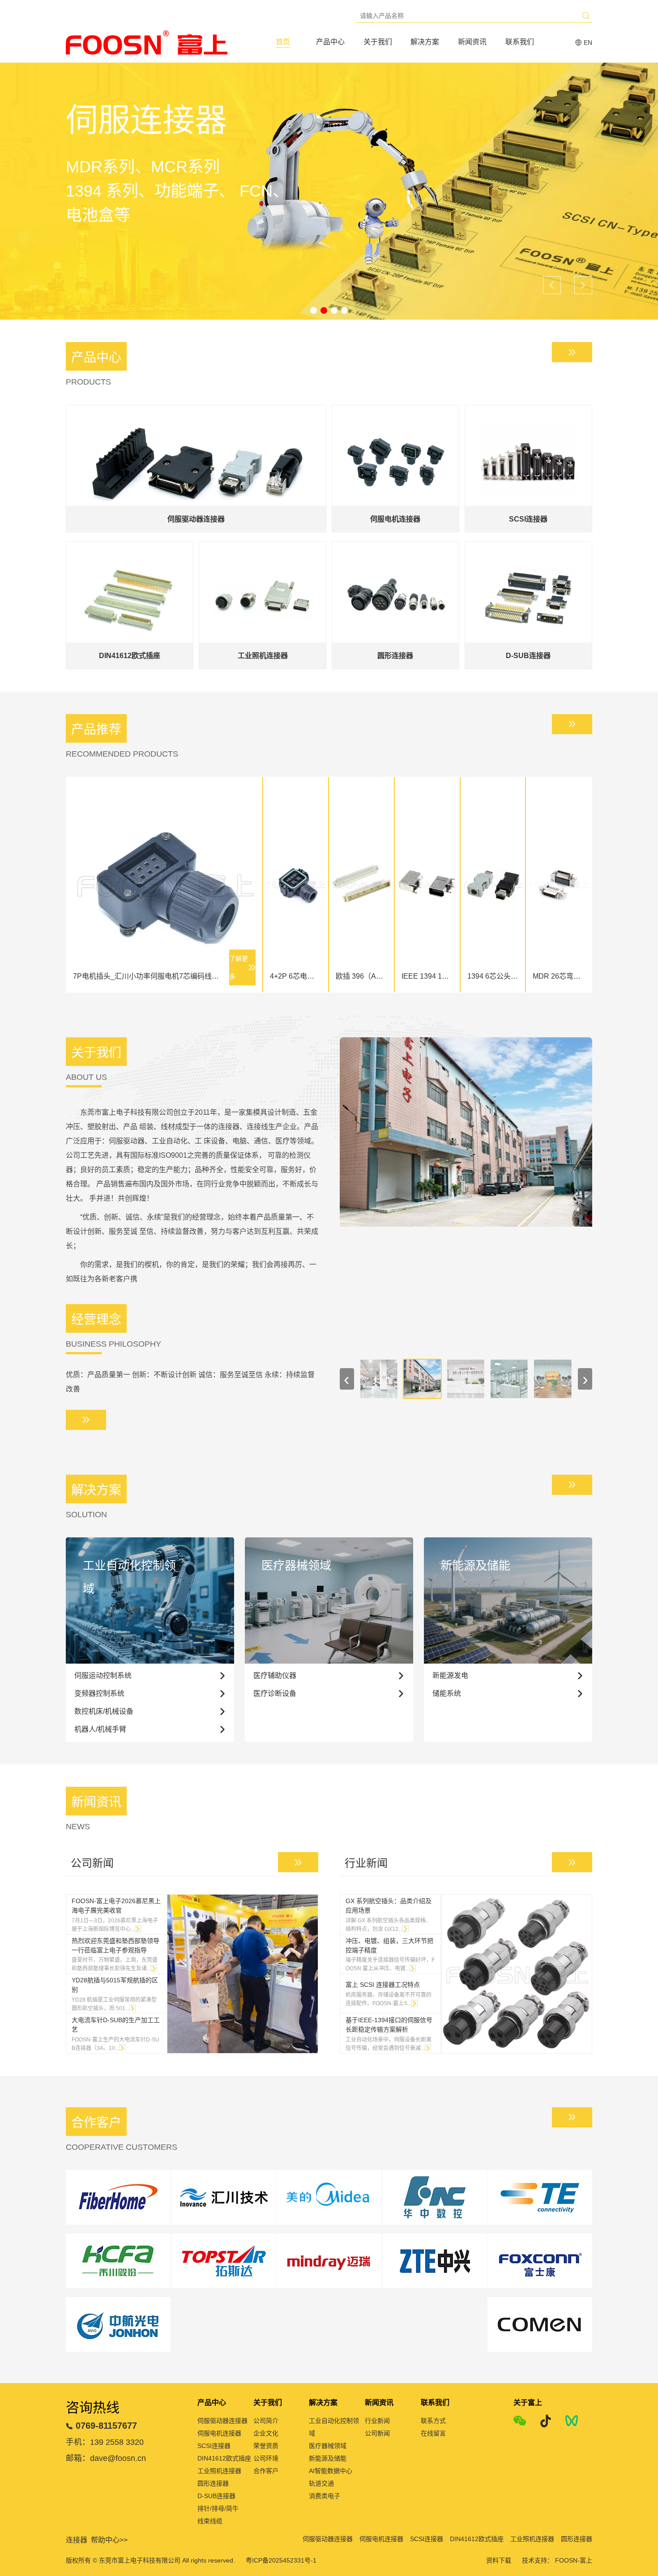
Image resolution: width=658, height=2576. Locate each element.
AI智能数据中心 (331, 2471)
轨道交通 (321, 2483)
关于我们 (378, 42)
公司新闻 (377, 2433)
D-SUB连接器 (216, 2496)
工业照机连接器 (219, 2471)
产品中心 (330, 42)
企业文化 (266, 2433)
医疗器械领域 (328, 2446)
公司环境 (266, 2458)
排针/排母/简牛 (218, 2508)
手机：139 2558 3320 (105, 2442)
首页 (283, 42)
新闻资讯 (472, 42)
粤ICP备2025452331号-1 (281, 2560)
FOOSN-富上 (574, 2560)
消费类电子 (325, 2496)
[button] (314, 310)
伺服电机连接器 (219, 2433)
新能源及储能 (328, 2458)
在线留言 (433, 2433)
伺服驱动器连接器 (222, 2421)
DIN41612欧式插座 (224, 2458)
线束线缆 (210, 2521)
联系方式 (433, 2421)
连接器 (77, 2540)
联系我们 (520, 42)
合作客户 (266, 2471)
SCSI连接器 (214, 2446)
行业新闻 (377, 2421)
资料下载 (499, 2560)
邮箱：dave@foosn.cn (106, 2458)
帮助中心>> (109, 2540)
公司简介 (266, 2421)
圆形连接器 (213, 2483)
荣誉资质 (266, 2446)
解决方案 (425, 42)
